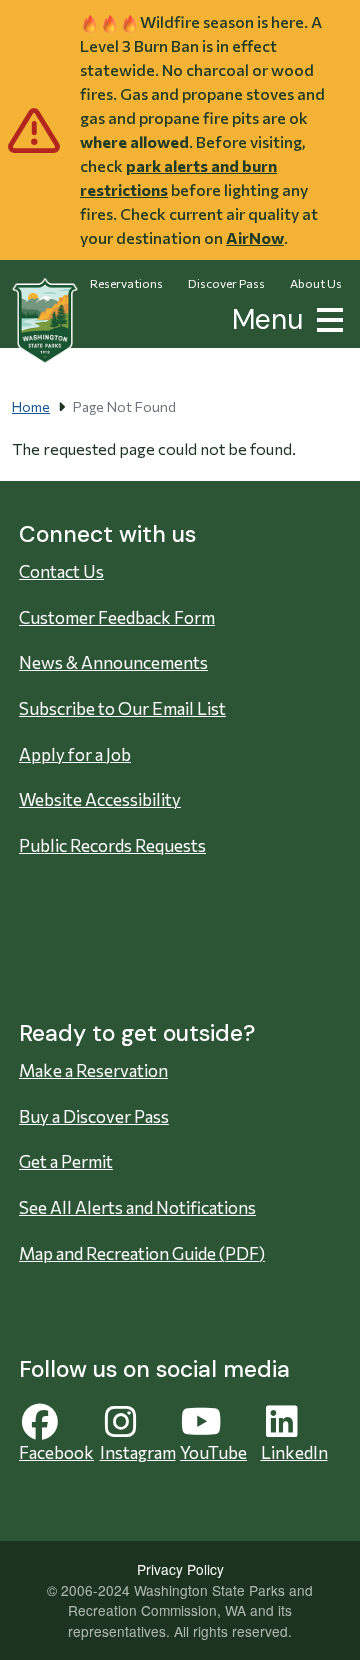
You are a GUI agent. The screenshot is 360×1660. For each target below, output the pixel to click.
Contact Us (61, 571)
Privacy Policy (180, 1569)
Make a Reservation (93, 1070)
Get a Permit (66, 1161)
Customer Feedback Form (117, 617)
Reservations (126, 283)
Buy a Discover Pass (94, 1116)
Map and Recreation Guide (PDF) (142, 1253)
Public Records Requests (112, 845)
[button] (326, 317)
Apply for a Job (75, 754)
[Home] (45, 321)
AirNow (255, 237)
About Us (316, 283)
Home (31, 406)
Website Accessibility (100, 799)
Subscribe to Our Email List (122, 708)
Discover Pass (226, 283)
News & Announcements (113, 662)
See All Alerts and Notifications (137, 1207)
